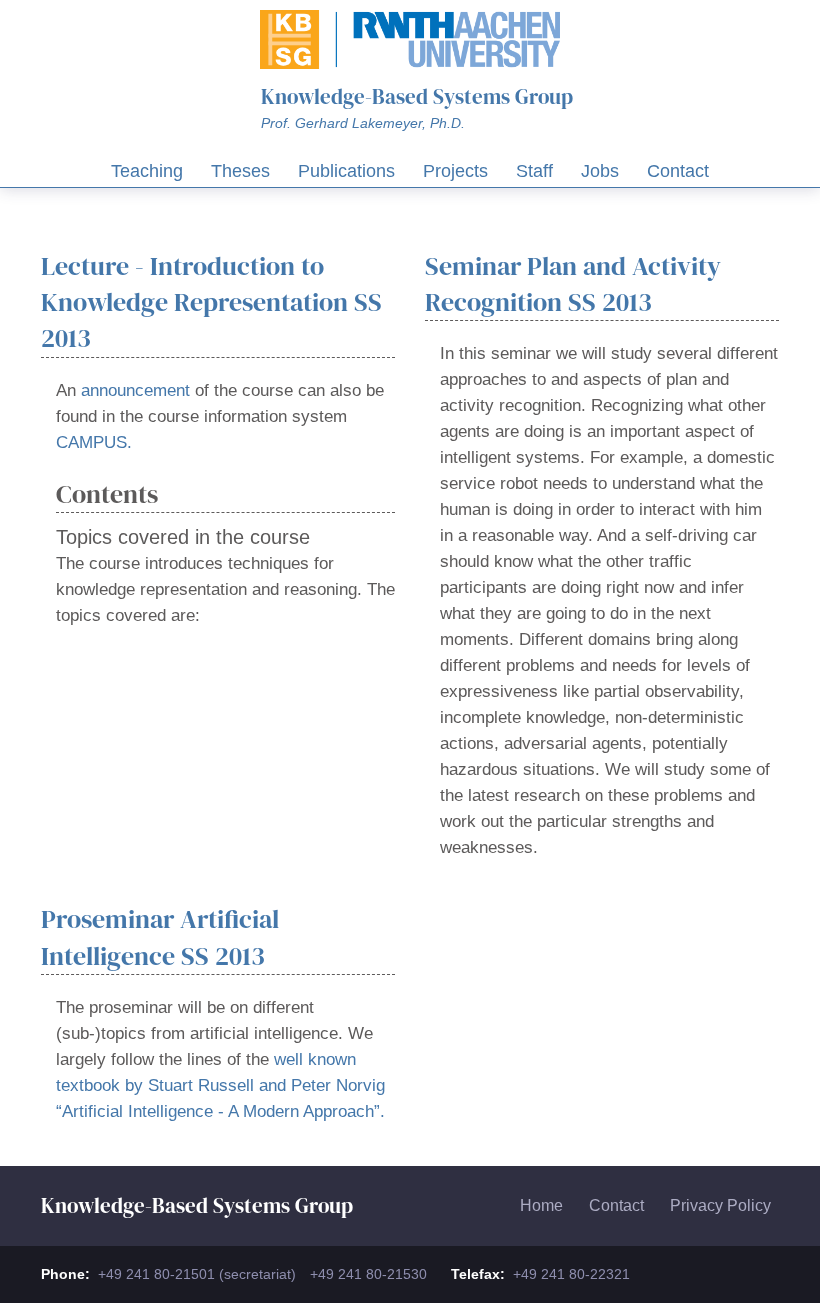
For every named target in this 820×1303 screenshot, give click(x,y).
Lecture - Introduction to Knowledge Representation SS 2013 (211, 302)
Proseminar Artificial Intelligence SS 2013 (160, 937)
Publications (346, 171)
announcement (135, 390)
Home (541, 1205)
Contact (678, 171)
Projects (455, 171)
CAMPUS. (94, 442)
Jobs (600, 171)
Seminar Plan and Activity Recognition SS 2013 (573, 284)
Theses (240, 171)
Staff (534, 171)
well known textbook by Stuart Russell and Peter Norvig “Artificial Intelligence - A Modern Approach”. (220, 1085)
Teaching (147, 171)
